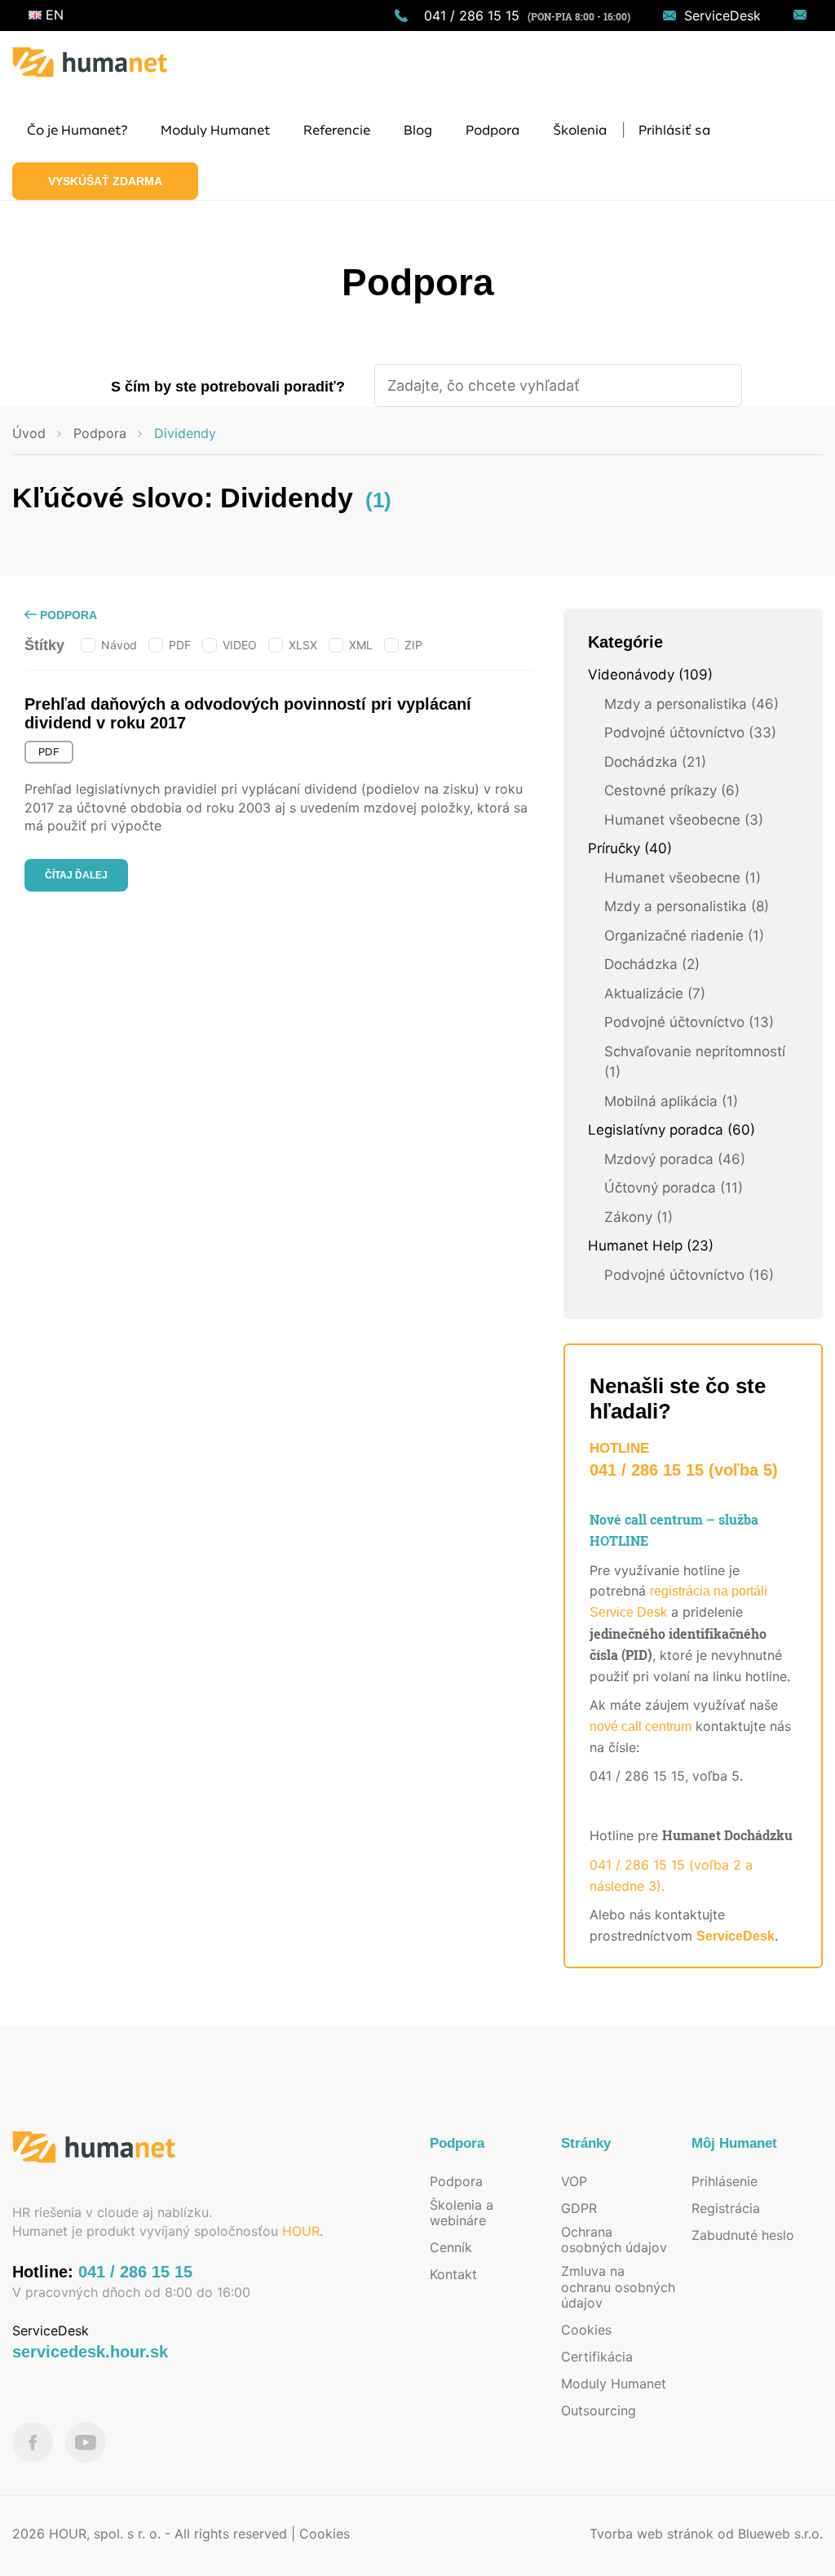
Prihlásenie (725, 2181)
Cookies (586, 2330)
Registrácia (726, 2208)
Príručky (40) (630, 848)
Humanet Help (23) (651, 1246)
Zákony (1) (638, 1217)
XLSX (303, 645)
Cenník (451, 2247)
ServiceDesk (722, 15)
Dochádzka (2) (652, 964)
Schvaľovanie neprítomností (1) (695, 1062)
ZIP (413, 645)
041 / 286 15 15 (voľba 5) (684, 1470)
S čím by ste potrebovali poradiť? (228, 387)
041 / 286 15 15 (472, 15)
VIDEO (240, 645)
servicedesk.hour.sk (90, 2352)
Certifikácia (597, 2357)
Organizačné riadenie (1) (684, 936)
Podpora (67, 615)
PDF (180, 645)
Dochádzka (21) (655, 762)
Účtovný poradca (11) (674, 1188)
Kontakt (453, 2274)
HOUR (301, 2231)
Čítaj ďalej (76, 875)
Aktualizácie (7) (655, 994)
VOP (574, 2181)
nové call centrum (641, 1726)
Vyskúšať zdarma (105, 181)
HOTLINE (619, 1448)
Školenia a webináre (462, 2213)
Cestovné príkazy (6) (672, 790)
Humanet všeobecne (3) (684, 820)
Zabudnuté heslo (743, 2235)
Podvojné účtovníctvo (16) (689, 1275)
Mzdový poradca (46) (675, 1159)
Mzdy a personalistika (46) (691, 704)
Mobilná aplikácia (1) (671, 1101)
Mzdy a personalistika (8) (687, 906)
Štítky (44, 645)
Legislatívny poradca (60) (672, 1130)
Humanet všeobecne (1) (683, 878)
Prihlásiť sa (674, 131)
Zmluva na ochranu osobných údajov (618, 2286)
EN (53, 15)
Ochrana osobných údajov (614, 2240)
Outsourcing (599, 2410)
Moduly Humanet (614, 2383)
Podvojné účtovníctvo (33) (690, 733)
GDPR (579, 2208)
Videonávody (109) (650, 675)
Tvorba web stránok (652, 2534)
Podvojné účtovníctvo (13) (689, 1022)
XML (361, 645)
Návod (119, 645)
